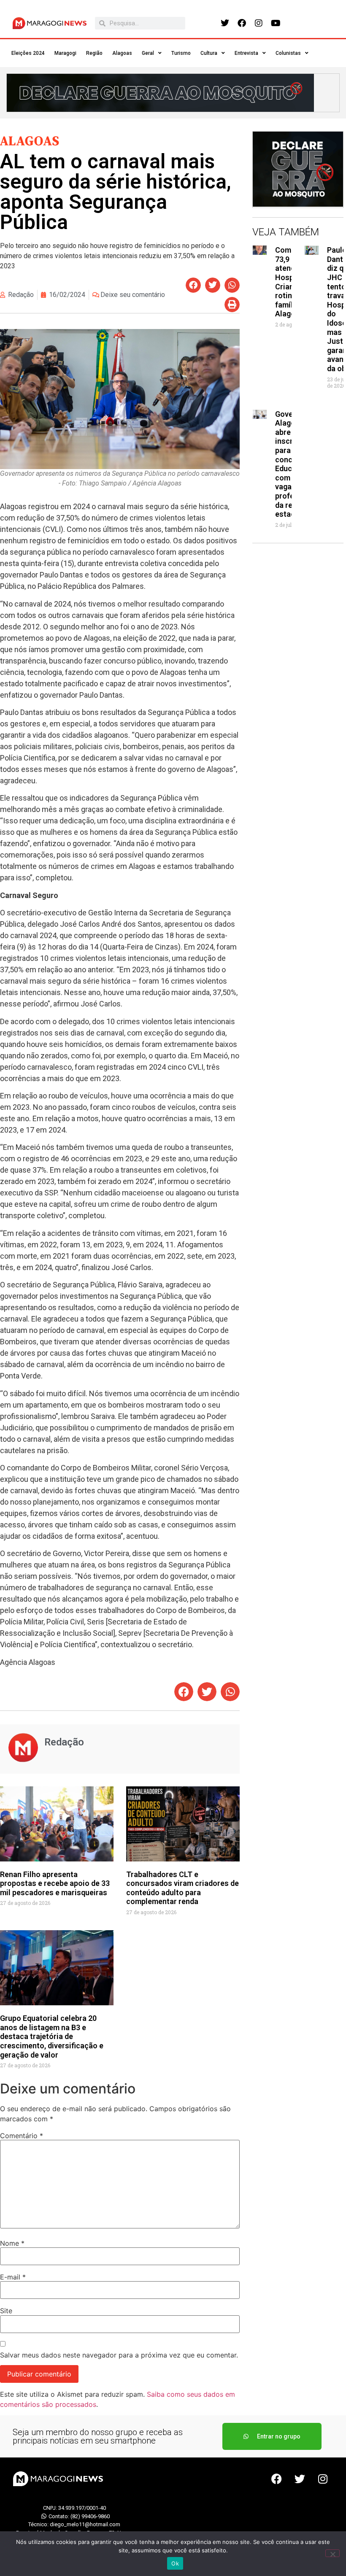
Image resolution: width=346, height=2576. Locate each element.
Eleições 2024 (28, 53)
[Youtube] (276, 23)
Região (94, 53)
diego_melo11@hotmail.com (85, 2524)
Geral (148, 53)
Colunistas (288, 53)
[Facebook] (242, 23)
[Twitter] (225, 23)
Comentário (22, 2136)
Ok (175, 2563)
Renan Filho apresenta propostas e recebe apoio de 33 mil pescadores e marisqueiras (55, 1883)
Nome (12, 2243)
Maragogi (65, 53)
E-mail (13, 2277)
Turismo (181, 53)
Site (6, 2311)
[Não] (332, 2553)
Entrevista (246, 53)
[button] (193, 285)
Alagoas (122, 53)
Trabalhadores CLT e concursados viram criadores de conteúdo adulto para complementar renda (182, 1888)
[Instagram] (259, 23)
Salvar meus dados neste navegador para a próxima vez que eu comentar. (119, 2355)
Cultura (209, 53)
